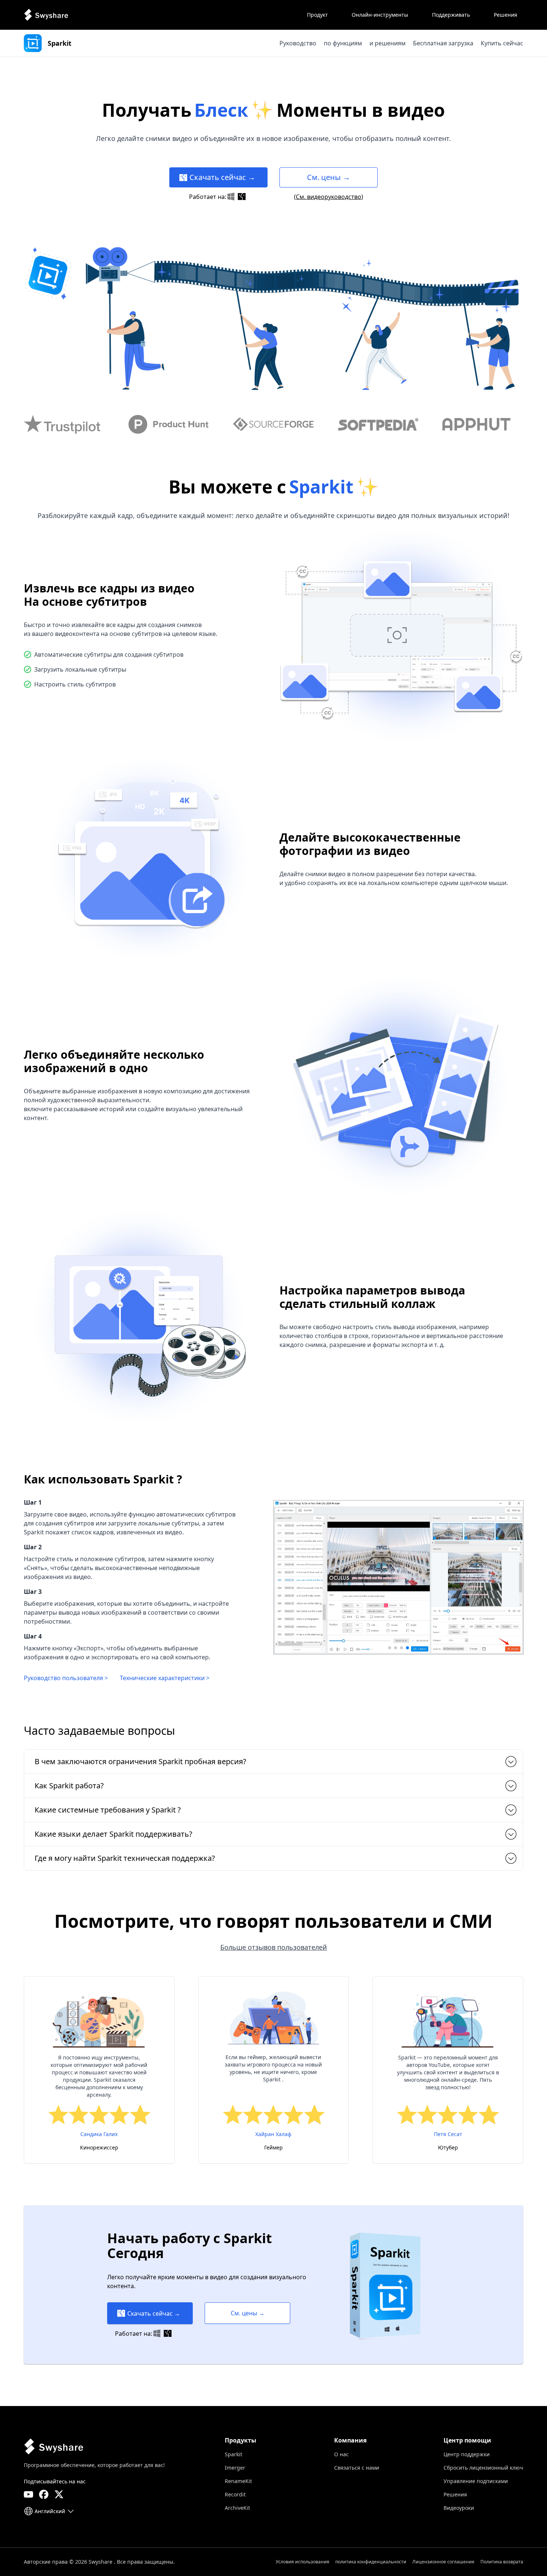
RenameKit (238, 2481)
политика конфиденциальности (371, 2562)
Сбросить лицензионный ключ (483, 2468)
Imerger (235, 2468)
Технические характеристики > (165, 1678)
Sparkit (233, 2454)
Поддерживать (451, 15)
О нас (341, 2454)
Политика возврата (502, 2562)
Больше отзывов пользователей (274, 1947)
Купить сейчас (502, 43)
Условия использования (303, 2562)
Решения (455, 2494)
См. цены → (329, 177)
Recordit (235, 2494)
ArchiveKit (237, 2508)
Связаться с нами (357, 2468)
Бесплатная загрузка (443, 43)
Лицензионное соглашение (443, 2562)
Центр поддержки (467, 2454)
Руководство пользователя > (66, 1678)
